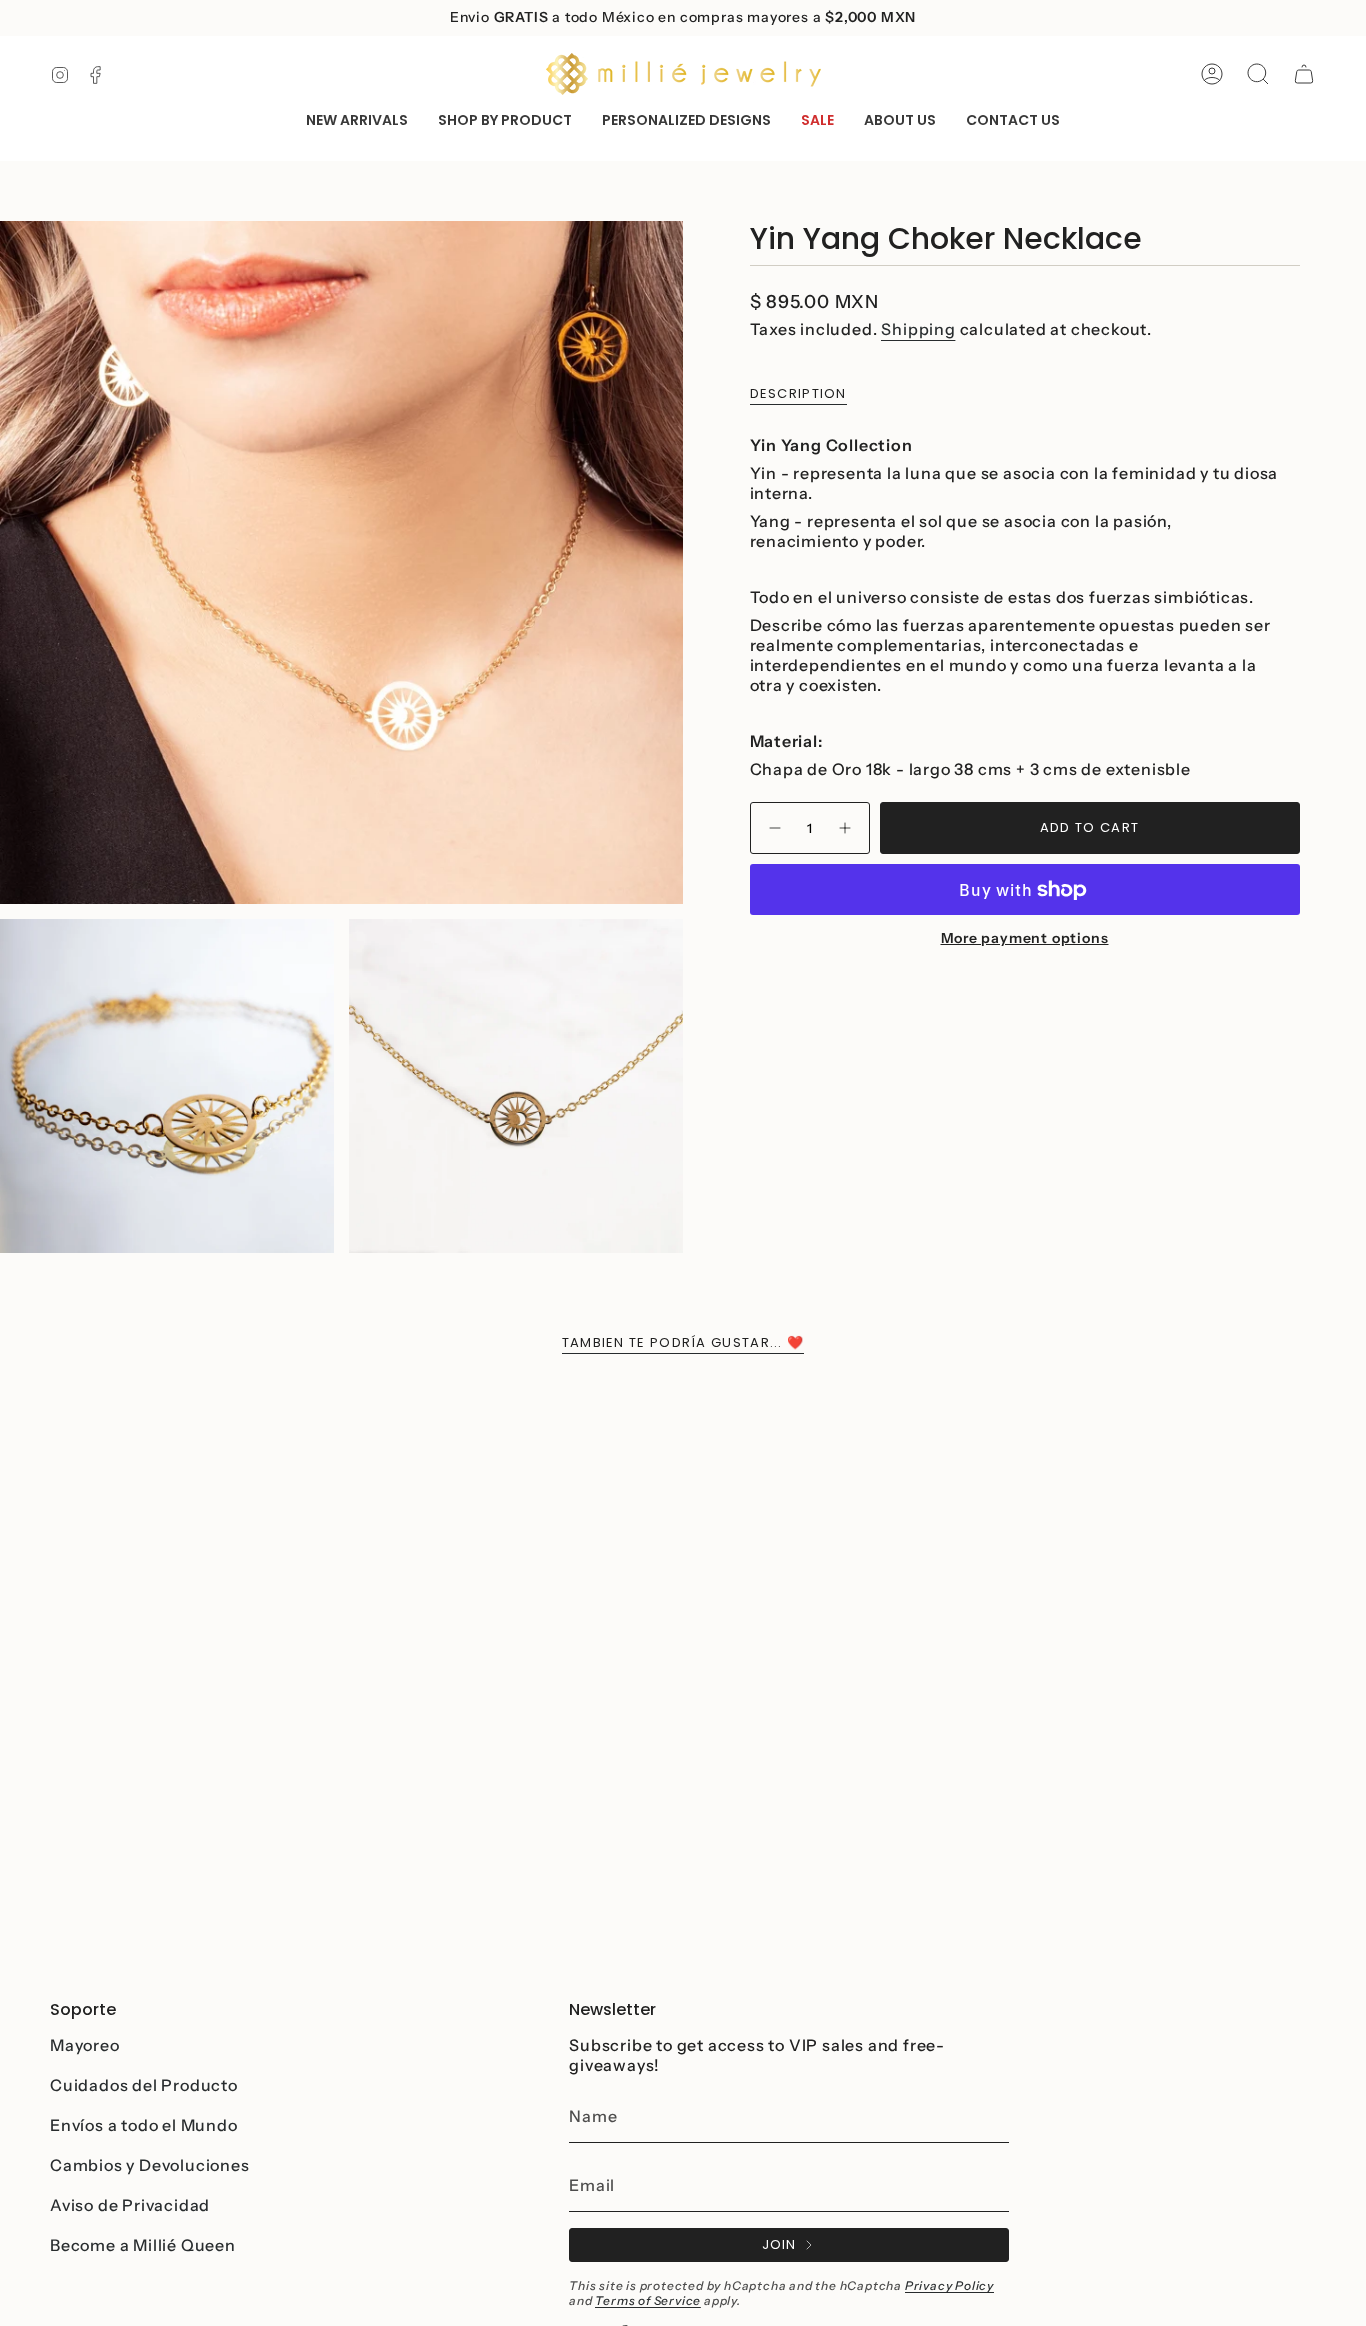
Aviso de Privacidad (130, 2205)
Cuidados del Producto (144, 2085)
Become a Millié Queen (143, 2245)
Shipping (918, 329)
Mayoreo (85, 2045)
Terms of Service (648, 2300)
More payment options (1025, 939)
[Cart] (1304, 74)
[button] (505, 121)
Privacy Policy (949, 2285)
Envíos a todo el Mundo (144, 2125)
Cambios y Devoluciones (150, 2165)
